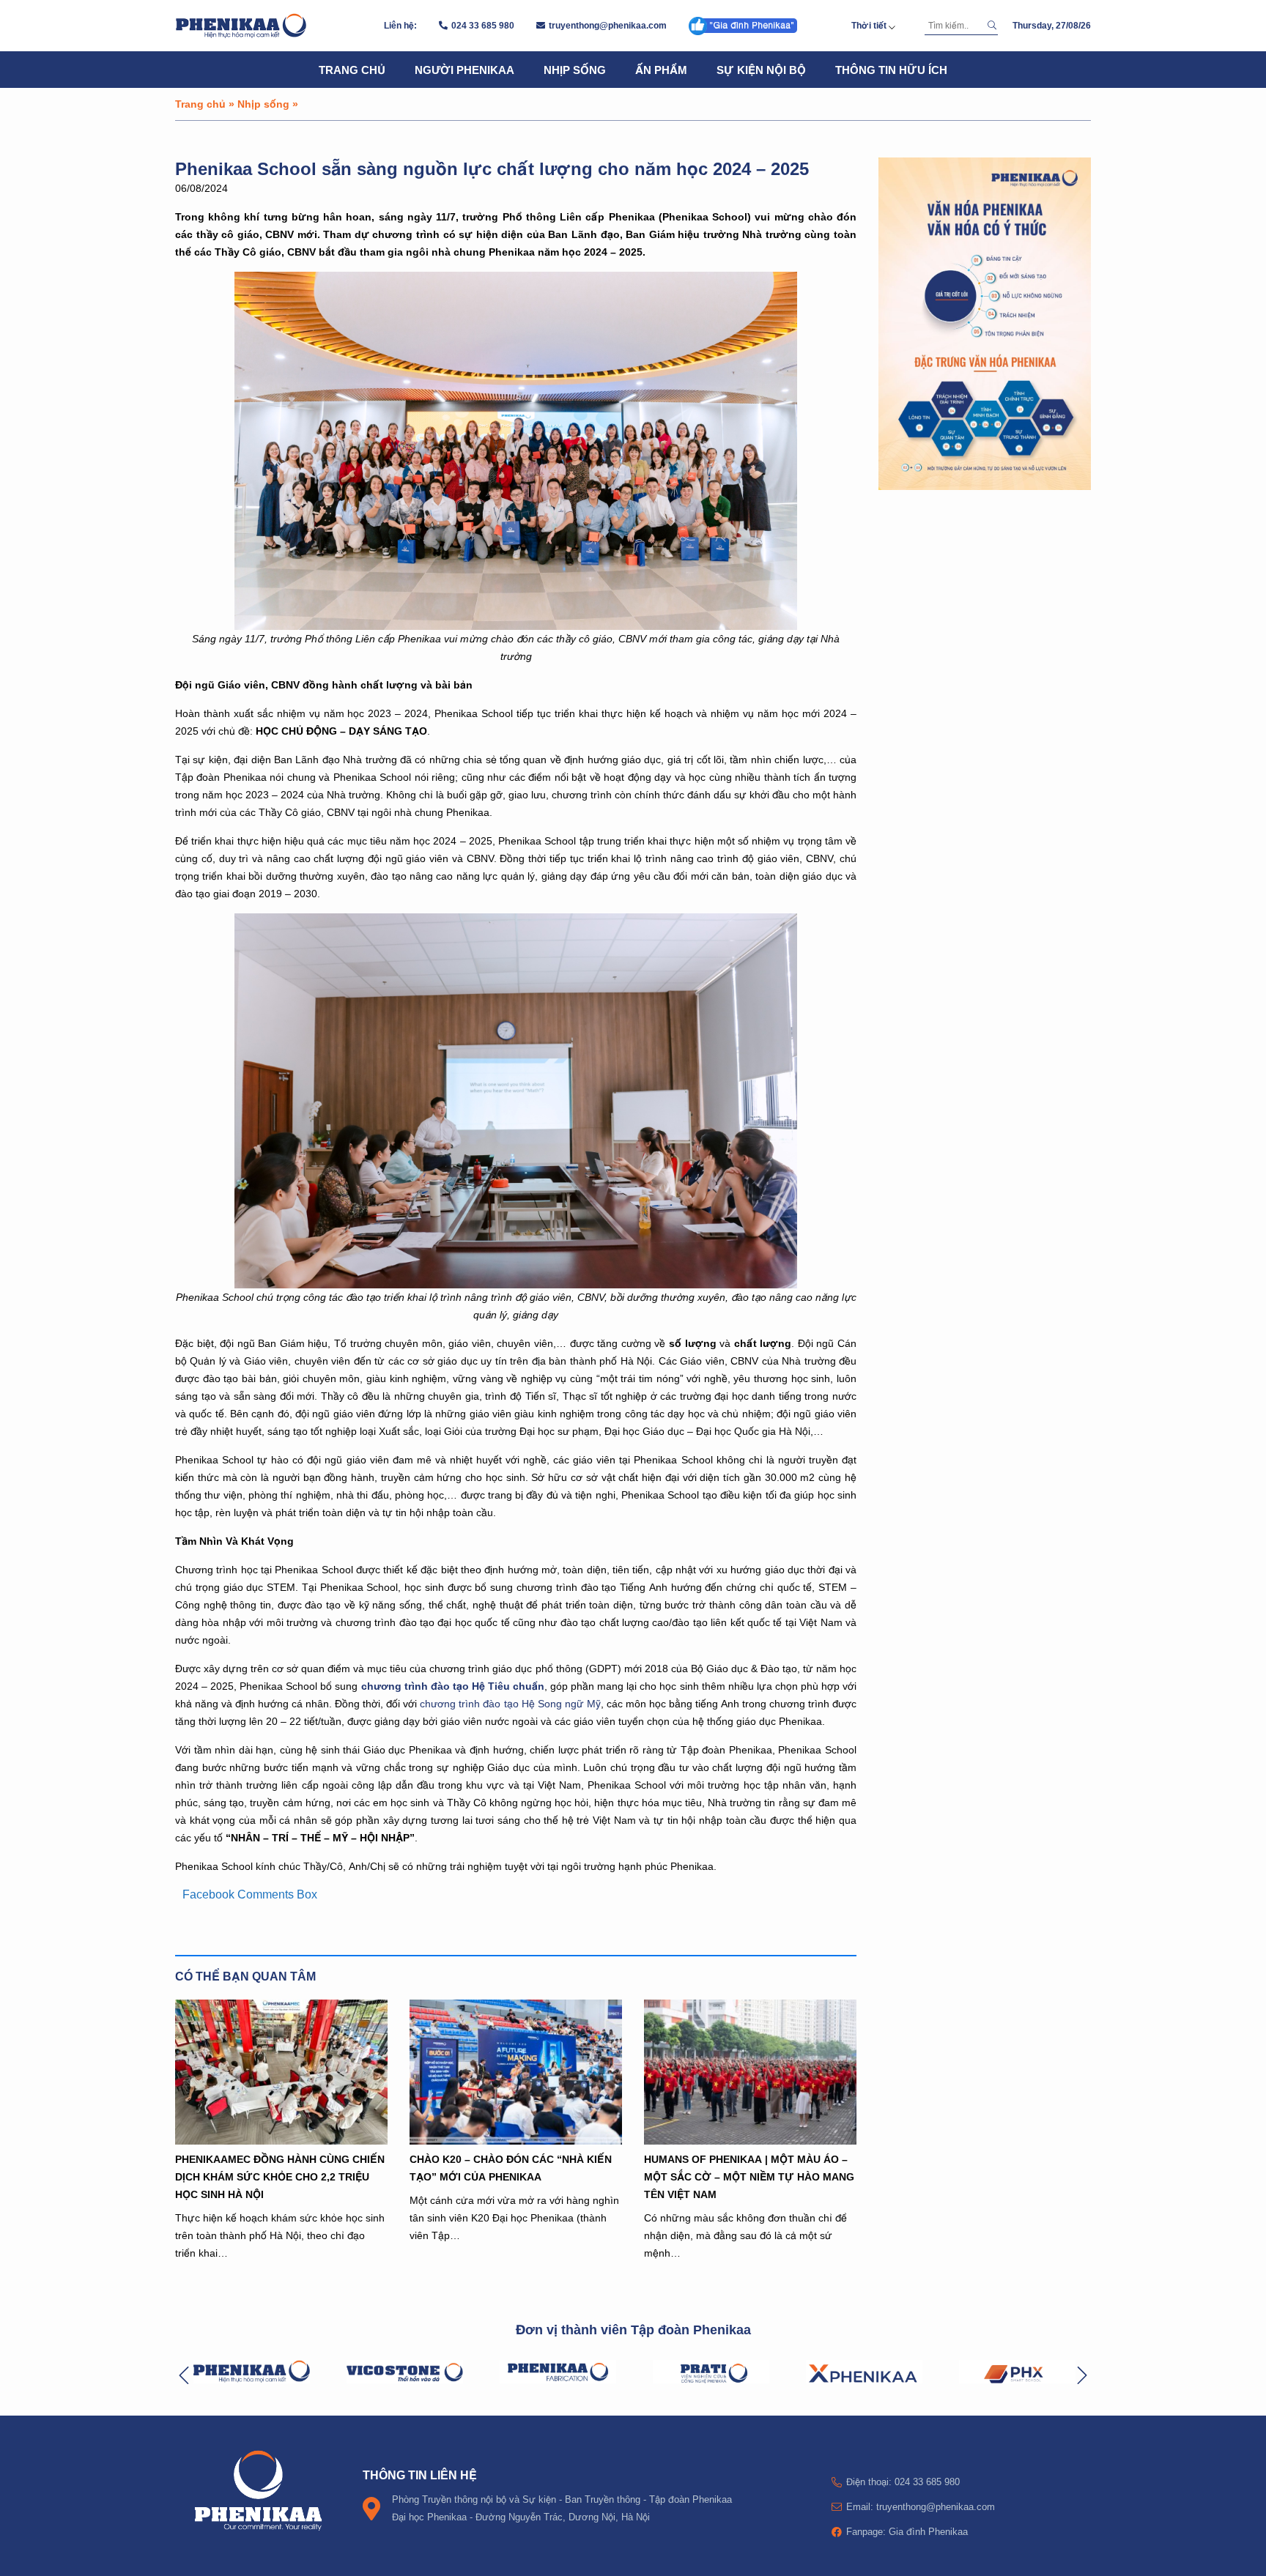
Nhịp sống (575, 70)
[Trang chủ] (241, 26)
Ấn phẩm (661, 70)
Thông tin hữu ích (891, 70)
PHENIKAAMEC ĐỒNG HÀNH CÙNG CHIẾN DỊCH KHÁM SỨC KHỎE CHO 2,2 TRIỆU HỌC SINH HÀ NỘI (280, 2176)
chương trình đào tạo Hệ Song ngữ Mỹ (510, 1704)
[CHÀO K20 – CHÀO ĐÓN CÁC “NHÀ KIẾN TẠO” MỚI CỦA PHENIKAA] (516, 2072)
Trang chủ (352, 70)
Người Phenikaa (464, 70)
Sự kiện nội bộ (761, 70)
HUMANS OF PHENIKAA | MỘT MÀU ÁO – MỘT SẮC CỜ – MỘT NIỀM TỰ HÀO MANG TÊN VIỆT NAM (749, 2176)
